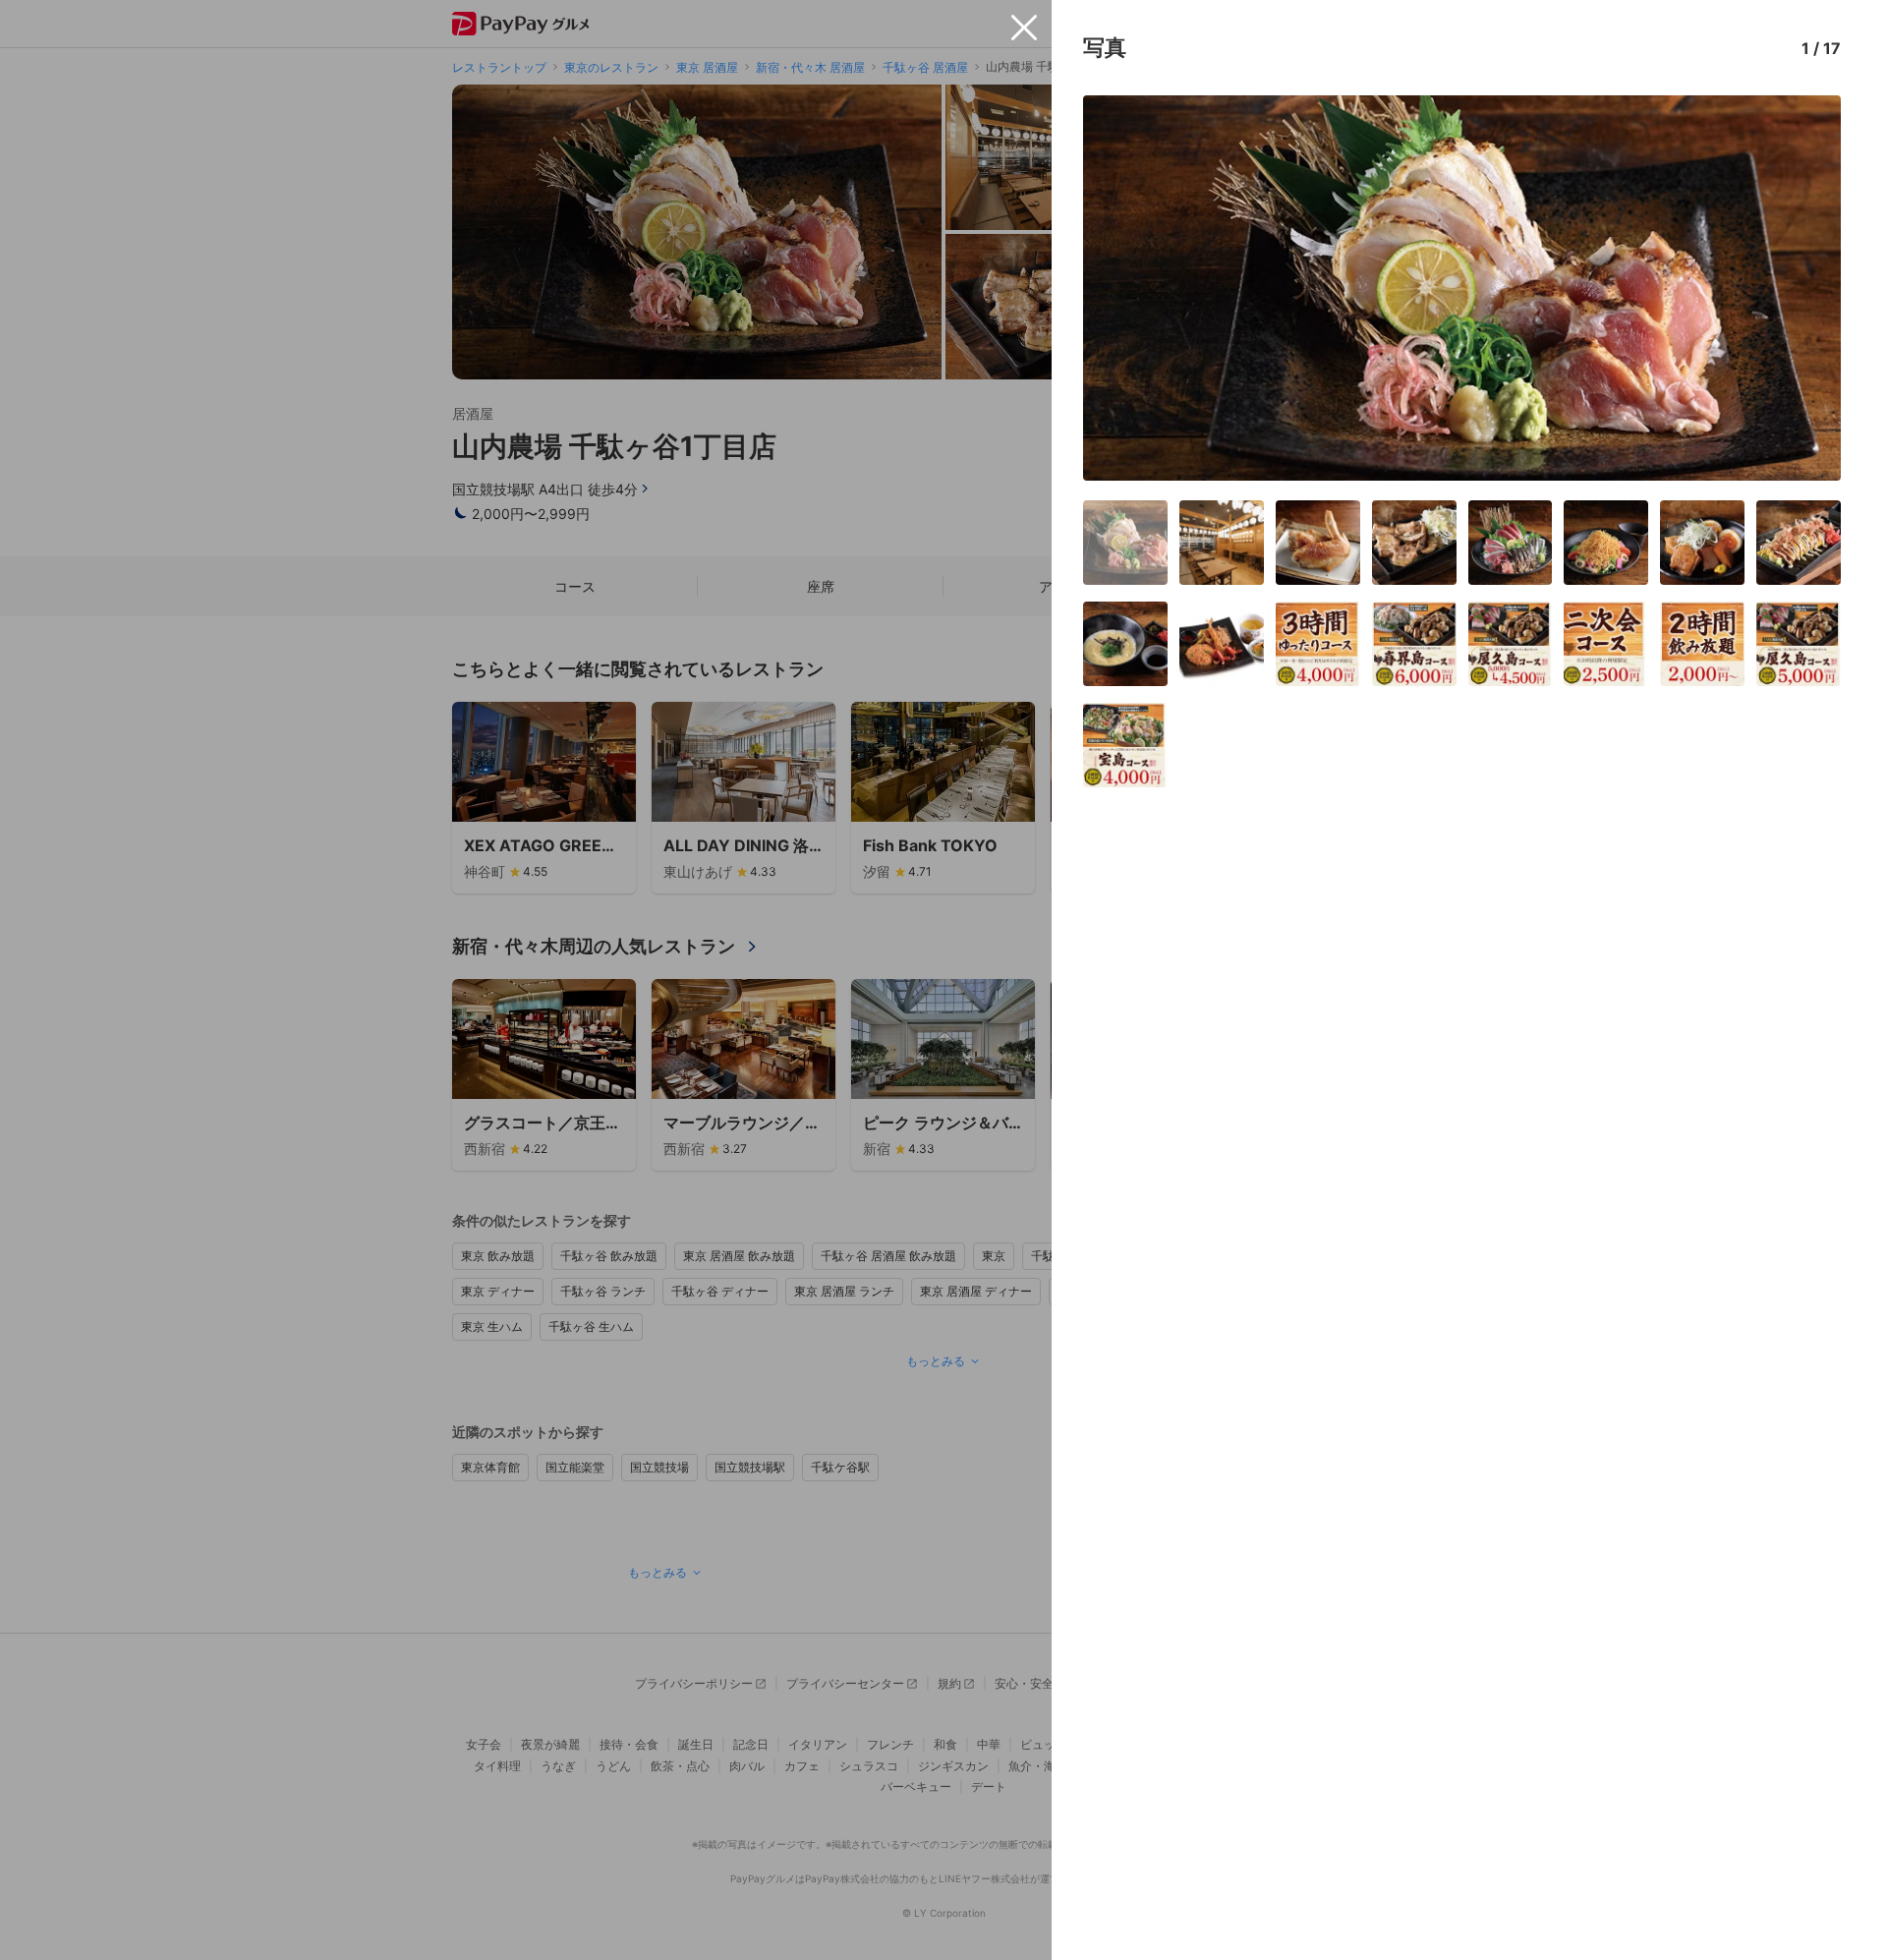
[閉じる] (1024, 28)
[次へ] (1805, 288)
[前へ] (1118, 288)
